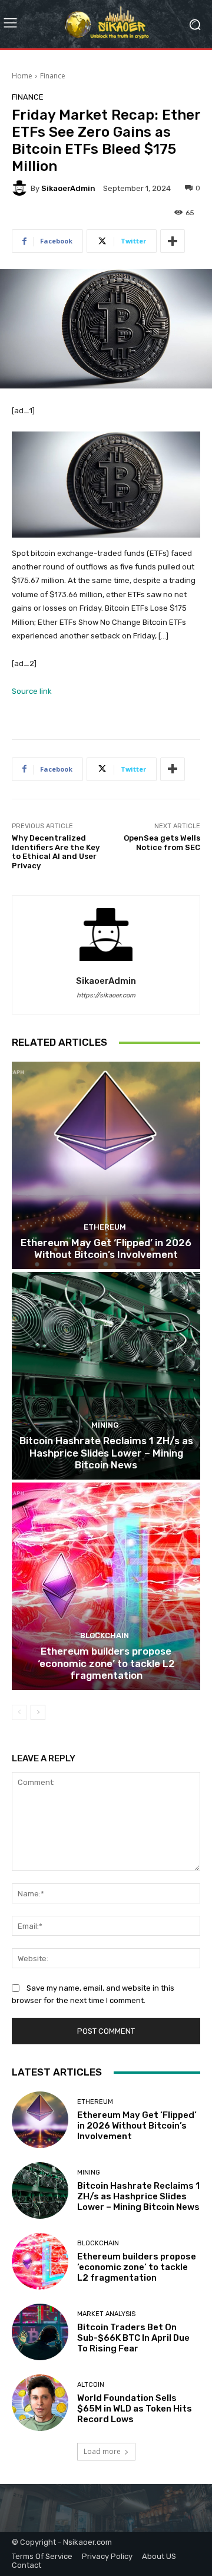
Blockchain (105, 1635)
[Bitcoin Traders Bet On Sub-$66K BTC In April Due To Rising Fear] (40, 2332)
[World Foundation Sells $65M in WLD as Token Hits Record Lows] (40, 2403)
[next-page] (38, 1712)
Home (22, 76)
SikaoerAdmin (68, 188)
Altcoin (91, 2385)
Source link (32, 691)
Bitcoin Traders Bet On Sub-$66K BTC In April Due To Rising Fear (133, 2338)
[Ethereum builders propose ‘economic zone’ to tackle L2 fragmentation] (106, 1586)
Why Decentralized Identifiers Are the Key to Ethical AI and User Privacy (56, 852)
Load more (102, 2451)
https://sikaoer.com (106, 995)
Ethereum (105, 1227)
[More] (173, 241)
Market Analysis (106, 2314)
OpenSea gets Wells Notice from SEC (162, 843)
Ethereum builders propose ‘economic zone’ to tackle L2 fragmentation (106, 1663)
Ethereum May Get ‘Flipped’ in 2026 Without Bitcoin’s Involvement (106, 1249)
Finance (53, 76)
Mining (105, 1425)
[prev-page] (19, 1712)
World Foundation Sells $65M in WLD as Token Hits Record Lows (135, 2409)
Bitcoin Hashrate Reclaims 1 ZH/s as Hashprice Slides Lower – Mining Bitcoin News (106, 1453)
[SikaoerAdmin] (21, 188)
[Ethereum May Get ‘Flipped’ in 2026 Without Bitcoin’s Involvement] (106, 1165)
